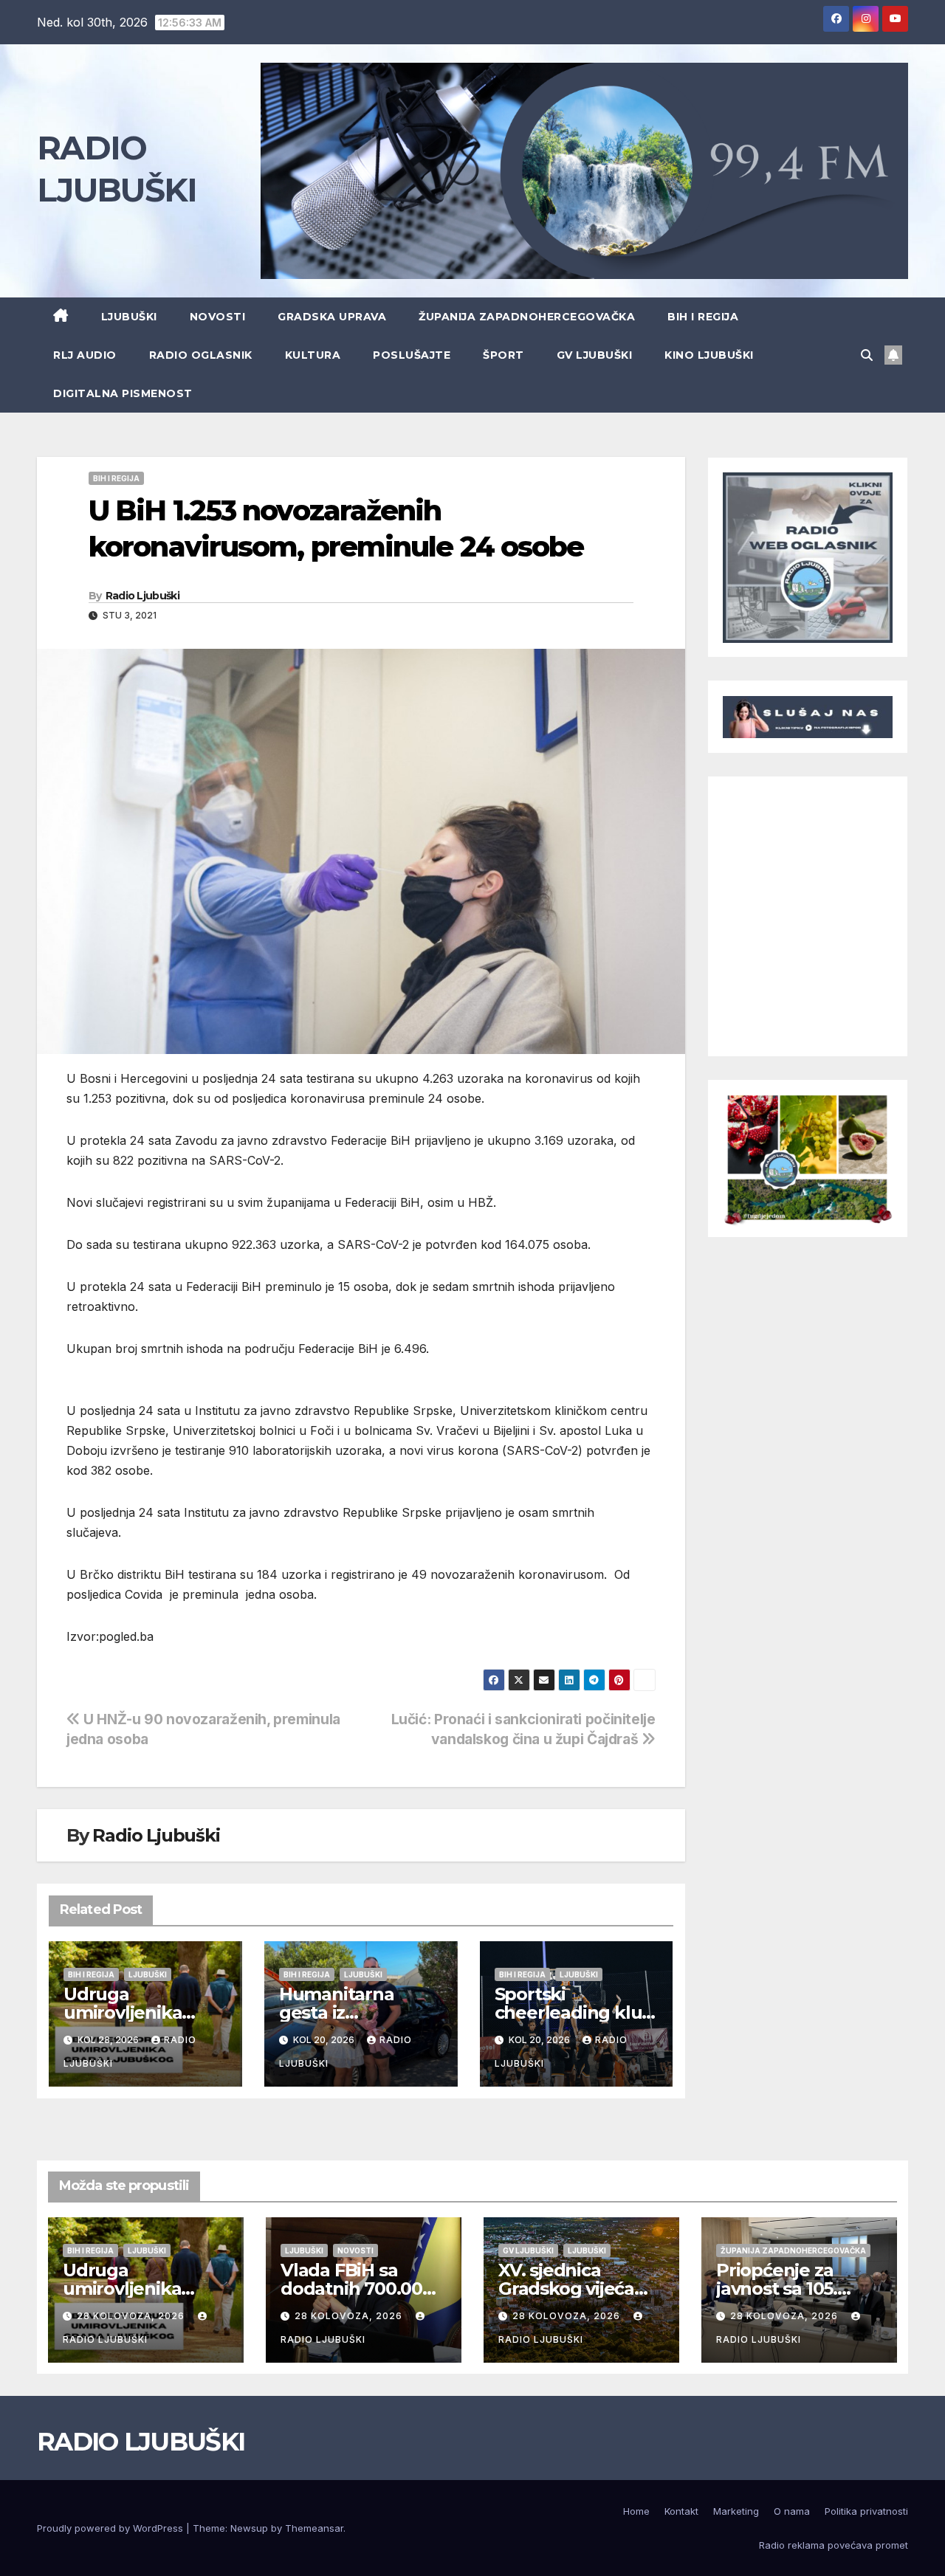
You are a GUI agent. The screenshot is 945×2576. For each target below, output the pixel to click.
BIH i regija (703, 317)
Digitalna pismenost (123, 393)
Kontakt (681, 2511)
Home (636, 2511)
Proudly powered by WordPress (111, 2528)
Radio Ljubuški (142, 596)
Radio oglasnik (201, 355)
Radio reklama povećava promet (834, 2545)
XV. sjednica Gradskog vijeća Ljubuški (566, 2289)
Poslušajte (412, 355)
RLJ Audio (85, 355)
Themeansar (314, 2528)
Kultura (313, 355)
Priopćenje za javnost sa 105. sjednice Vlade (779, 2289)
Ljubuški (129, 317)
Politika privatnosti (866, 2511)
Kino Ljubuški (709, 355)
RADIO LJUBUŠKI (141, 2442)
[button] (867, 355)
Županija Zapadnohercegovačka (527, 317)
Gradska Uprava (332, 317)
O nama (792, 2511)
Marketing (736, 2511)
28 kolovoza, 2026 (132, 2316)
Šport (504, 355)
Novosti (218, 317)
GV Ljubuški (595, 355)
